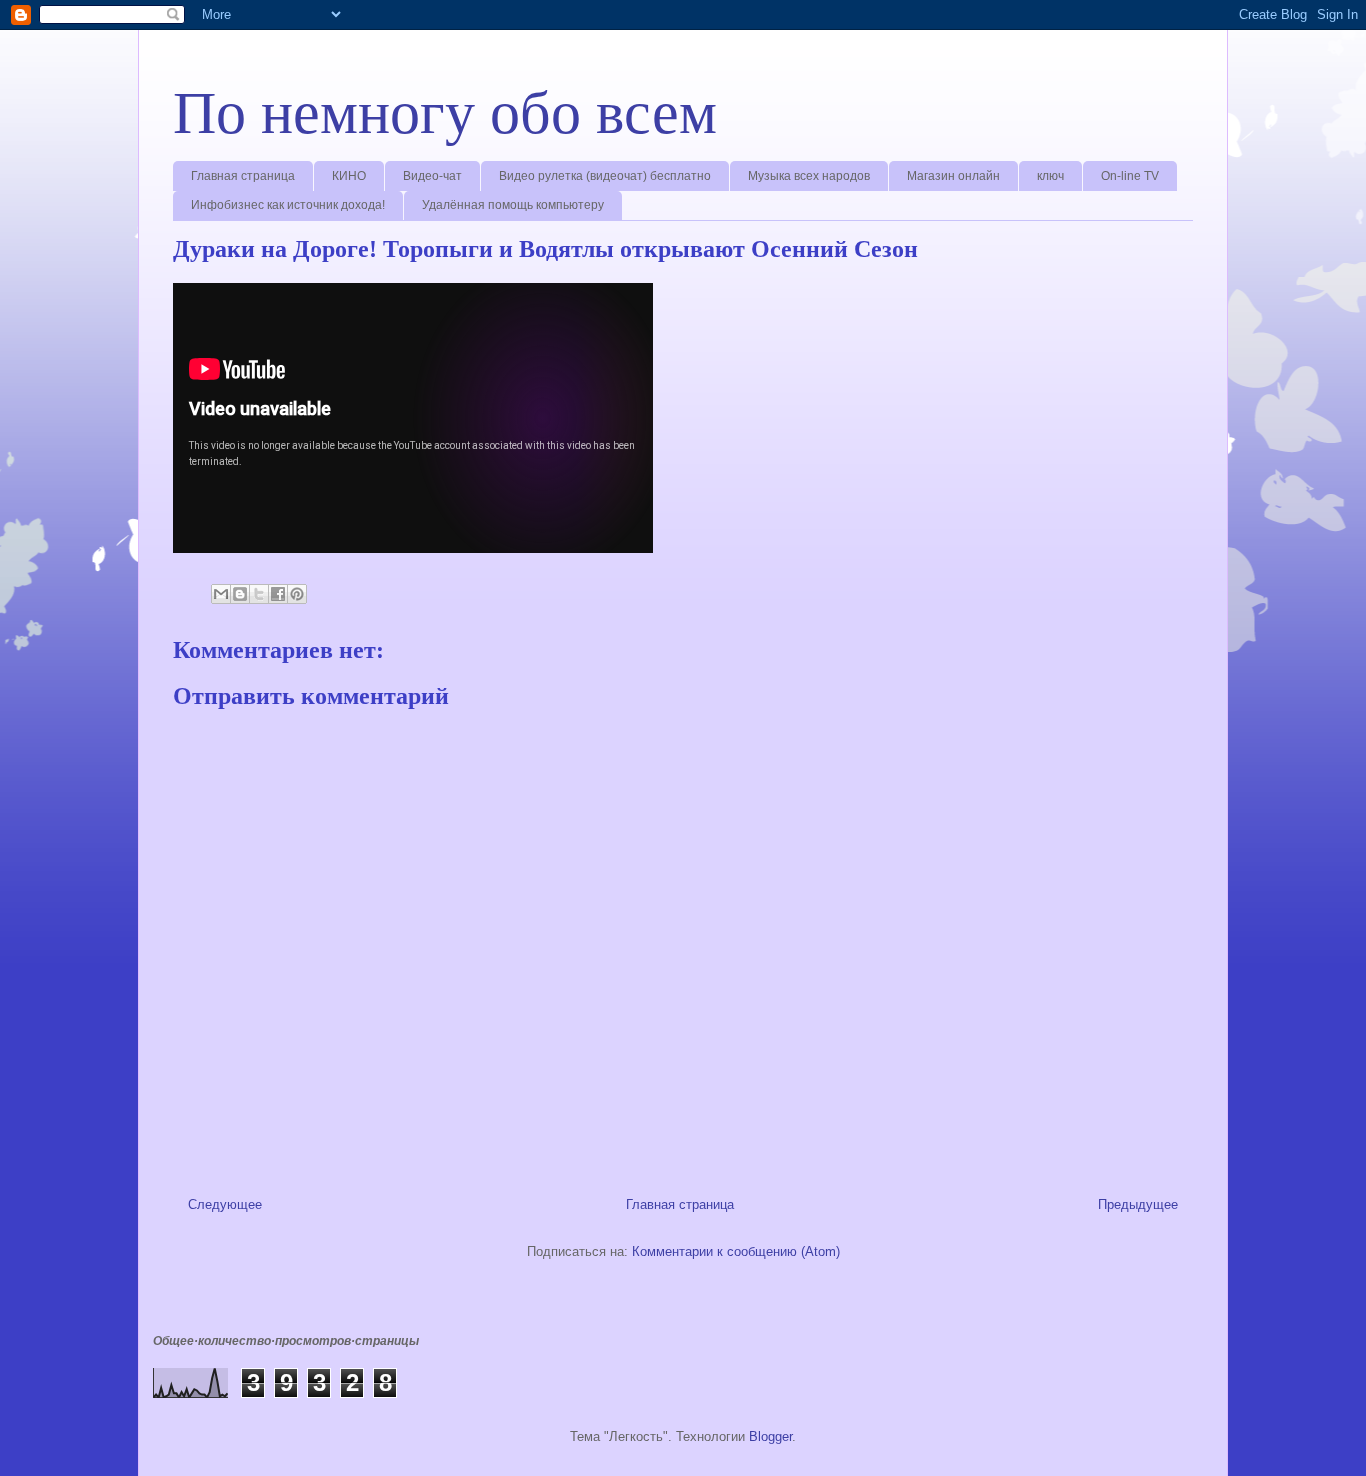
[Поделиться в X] (259, 594)
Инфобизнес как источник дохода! (288, 205)
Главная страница (243, 176)
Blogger (770, 1436)
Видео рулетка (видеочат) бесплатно (605, 176)
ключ (1050, 176)
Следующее (225, 1204)
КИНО (349, 176)
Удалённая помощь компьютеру (513, 205)
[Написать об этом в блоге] (240, 594)
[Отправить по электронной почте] (221, 594)
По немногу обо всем (445, 113)
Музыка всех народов (809, 176)
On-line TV (1130, 176)
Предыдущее (1138, 1204)
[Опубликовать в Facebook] (278, 594)
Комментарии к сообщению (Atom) (736, 1251)
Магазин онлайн (953, 176)
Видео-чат (432, 176)
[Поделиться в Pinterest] (297, 594)
